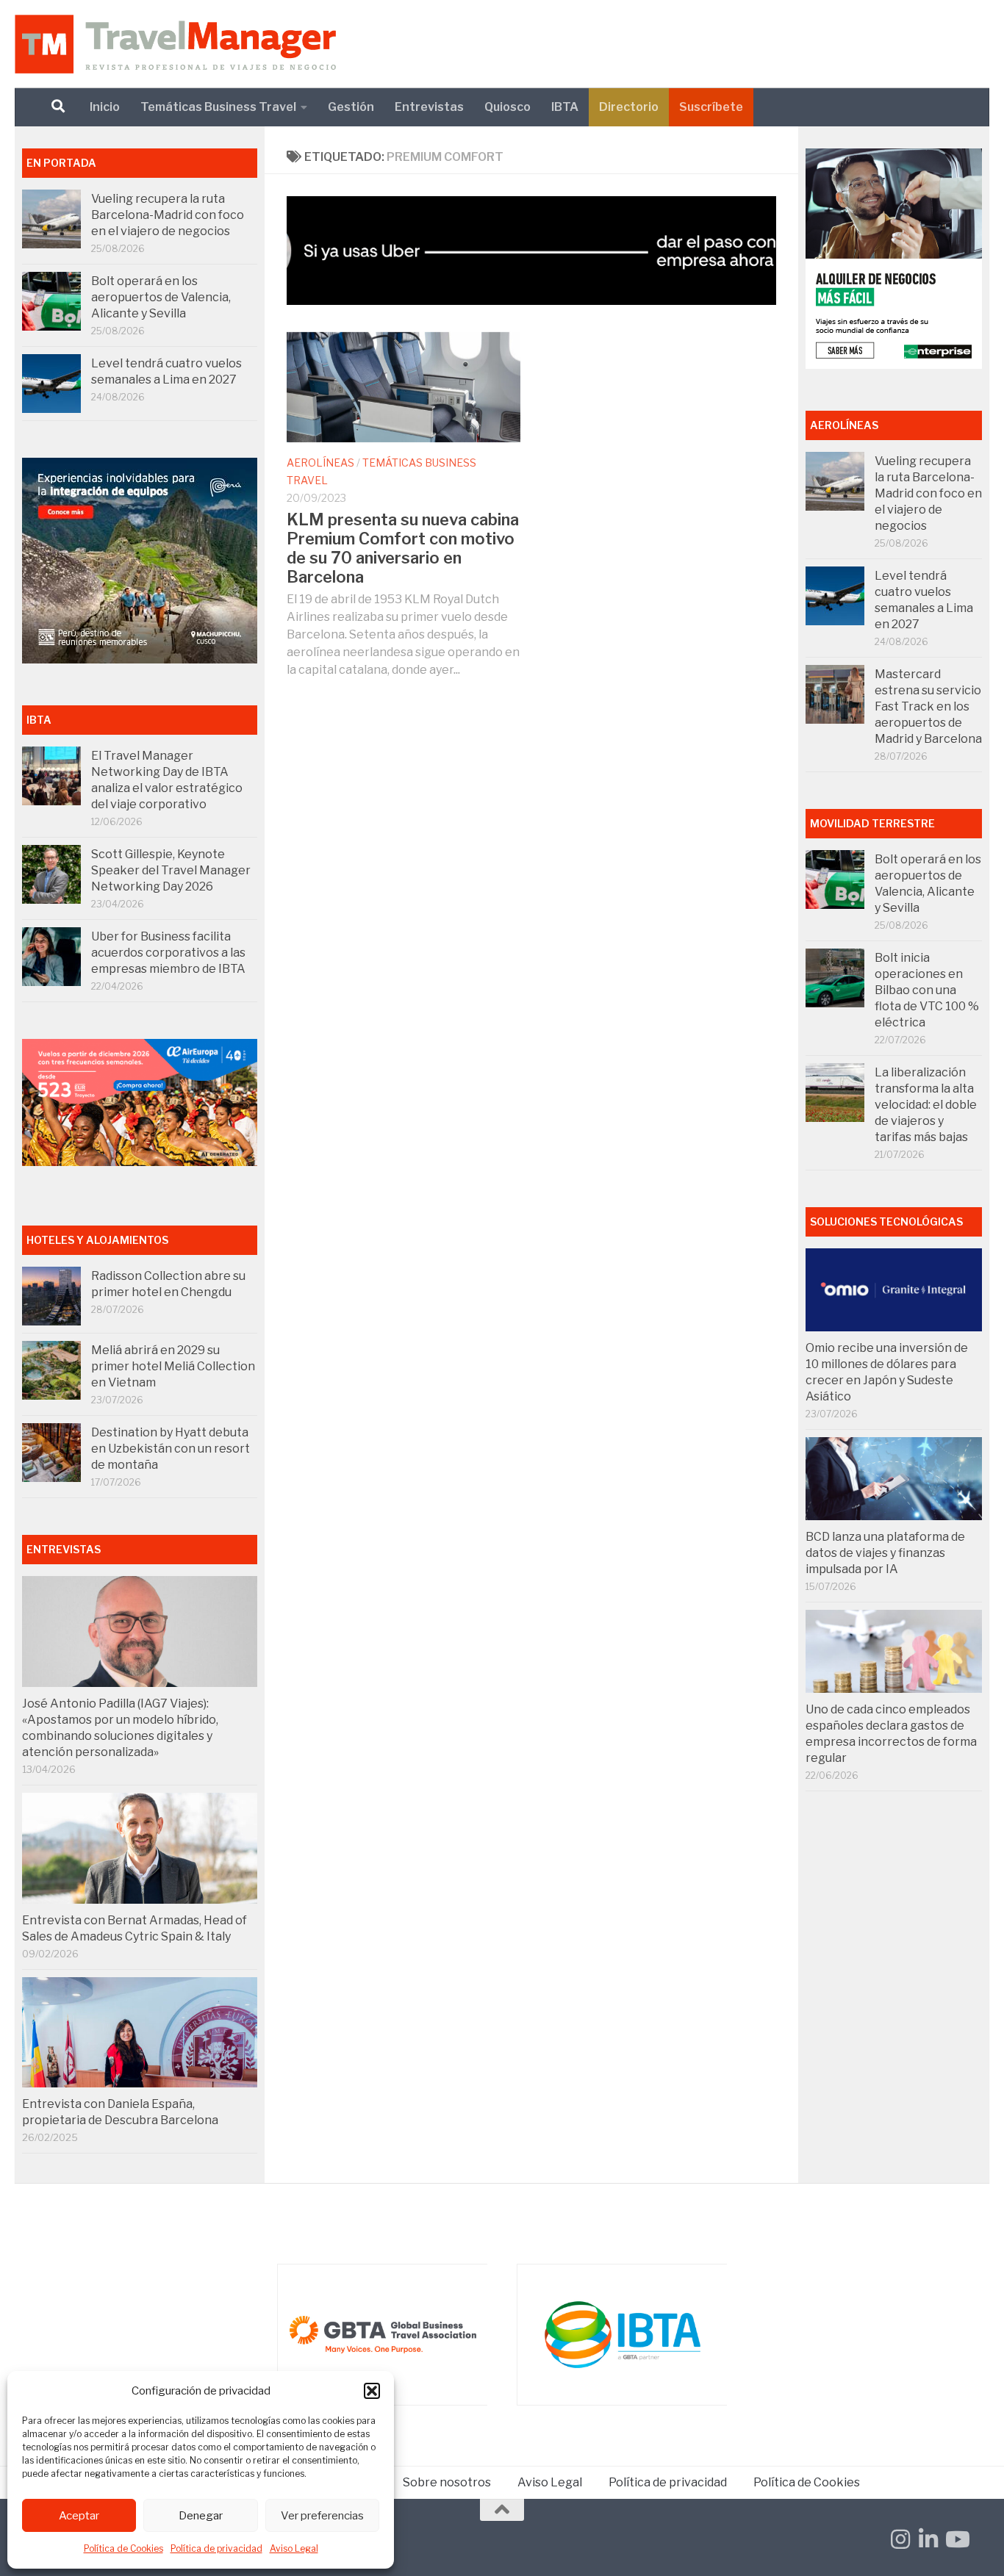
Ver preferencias (322, 2516)
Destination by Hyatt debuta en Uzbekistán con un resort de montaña (171, 1449)
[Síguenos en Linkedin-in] (928, 2539)
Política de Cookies (123, 2548)
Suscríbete (711, 107)
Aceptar (79, 2516)
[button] (372, 2391)
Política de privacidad (216, 2548)
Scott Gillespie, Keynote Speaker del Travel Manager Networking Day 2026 (171, 870)
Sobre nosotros (447, 2482)
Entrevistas (429, 107)
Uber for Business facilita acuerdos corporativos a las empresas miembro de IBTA (168, 953)
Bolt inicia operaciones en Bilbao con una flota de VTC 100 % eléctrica (927, 990)
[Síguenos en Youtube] (956, 2539)
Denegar (201, 2516)
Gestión (351, 107)
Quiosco (508, 107)
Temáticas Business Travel (218, 107)
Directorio (629, 107)
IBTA (565, 107)
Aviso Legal (294, 2548)
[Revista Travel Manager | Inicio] (175, 44)
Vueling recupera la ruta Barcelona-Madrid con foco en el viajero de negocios (168, 215)
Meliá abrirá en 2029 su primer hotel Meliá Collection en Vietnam (173, 1366)
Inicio (105, 107)
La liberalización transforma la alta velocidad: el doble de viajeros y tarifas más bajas (926, 1105)
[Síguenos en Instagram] (900, 2539)
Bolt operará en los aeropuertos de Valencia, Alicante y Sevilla (161, 297)
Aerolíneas (320, 463)
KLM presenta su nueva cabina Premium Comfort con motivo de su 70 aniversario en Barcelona (403, 548)
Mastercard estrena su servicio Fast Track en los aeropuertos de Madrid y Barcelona (928, 706)
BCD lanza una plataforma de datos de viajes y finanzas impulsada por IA (885, 1553)
